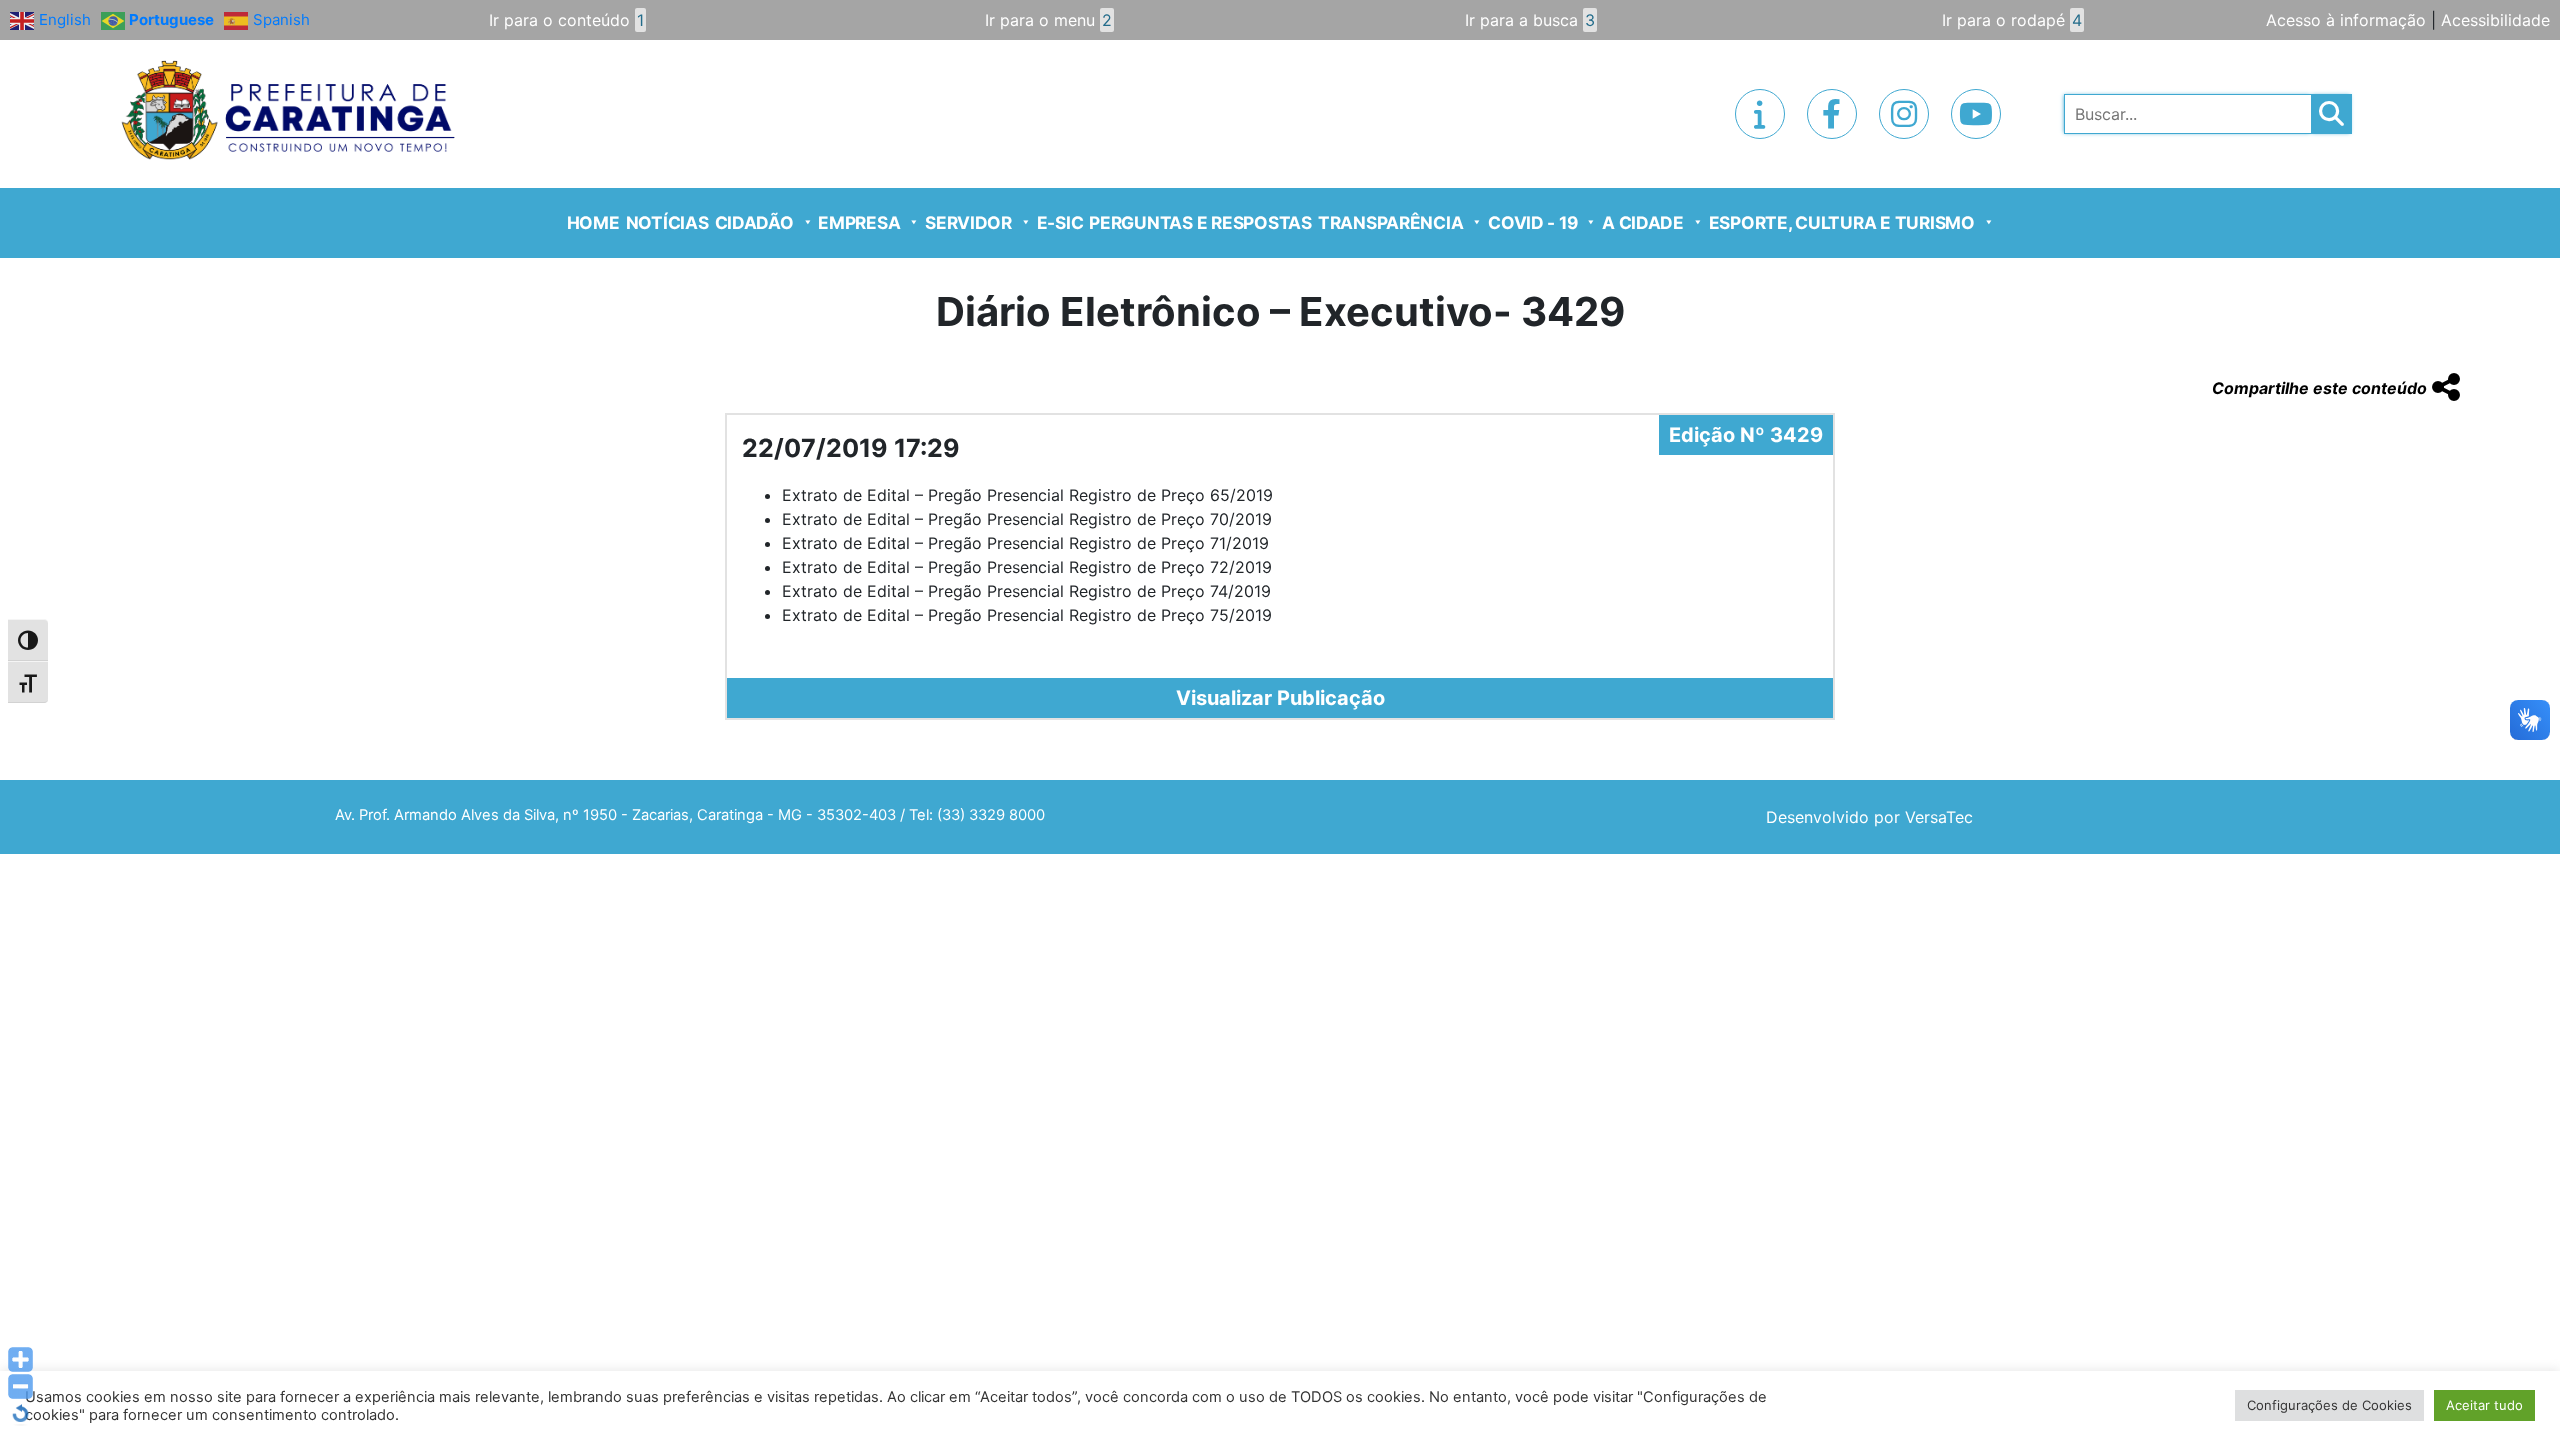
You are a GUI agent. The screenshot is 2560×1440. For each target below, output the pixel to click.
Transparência (1391, 222)
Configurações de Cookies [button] (2329, 1405)
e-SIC (1060, 222)
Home (593, 222)
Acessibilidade (2495, 20)
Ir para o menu (1048, 20)
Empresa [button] (859, 222)
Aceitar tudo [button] (2484, 1405)
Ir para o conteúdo (566, 20)
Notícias (667, 222)
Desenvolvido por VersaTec (1869, 817)
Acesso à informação (2346, 20)
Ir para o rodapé (2012, 20)
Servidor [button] (968, 222)
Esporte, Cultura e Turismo (1842, 222)
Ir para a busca (1530, 20)
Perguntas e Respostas (1200, 222)
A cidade (1643, 222)
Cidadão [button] (754, 222)
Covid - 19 (1532, 222)
